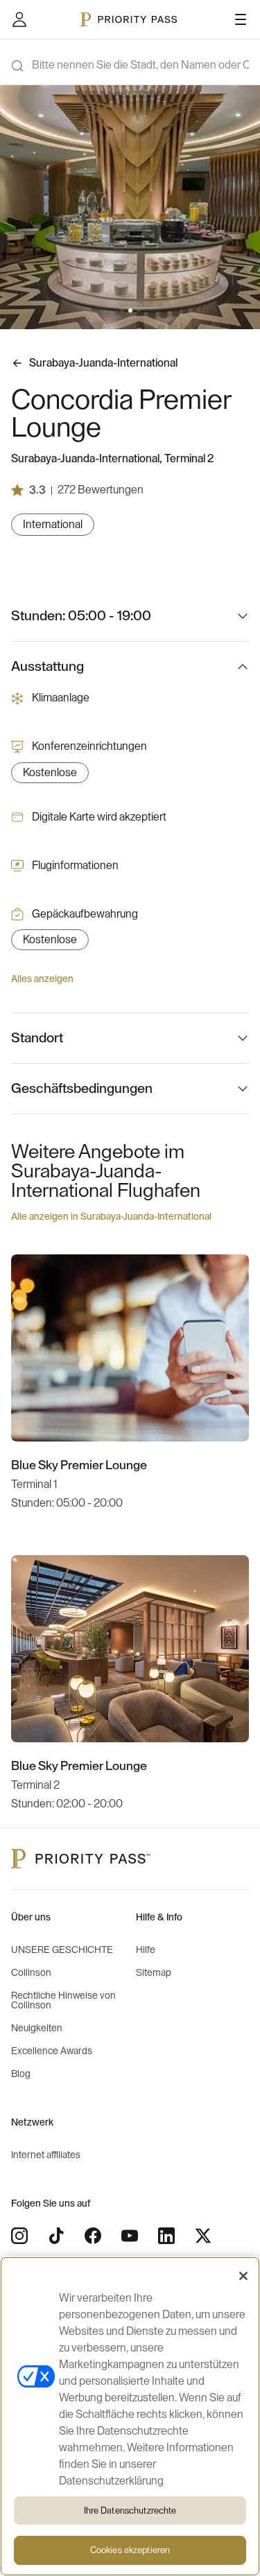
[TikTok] (56, 2236)
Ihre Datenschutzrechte (130, 2511)
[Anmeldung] (19, 19)
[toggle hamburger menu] (241, 19)
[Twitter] (203, 2236)
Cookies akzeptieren (130, 2550)
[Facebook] (93, 2236)
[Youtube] (130, 2236)
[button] (122, 310)
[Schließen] (243, 2276)
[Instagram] (19, 2236)
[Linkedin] (166, 2236)
